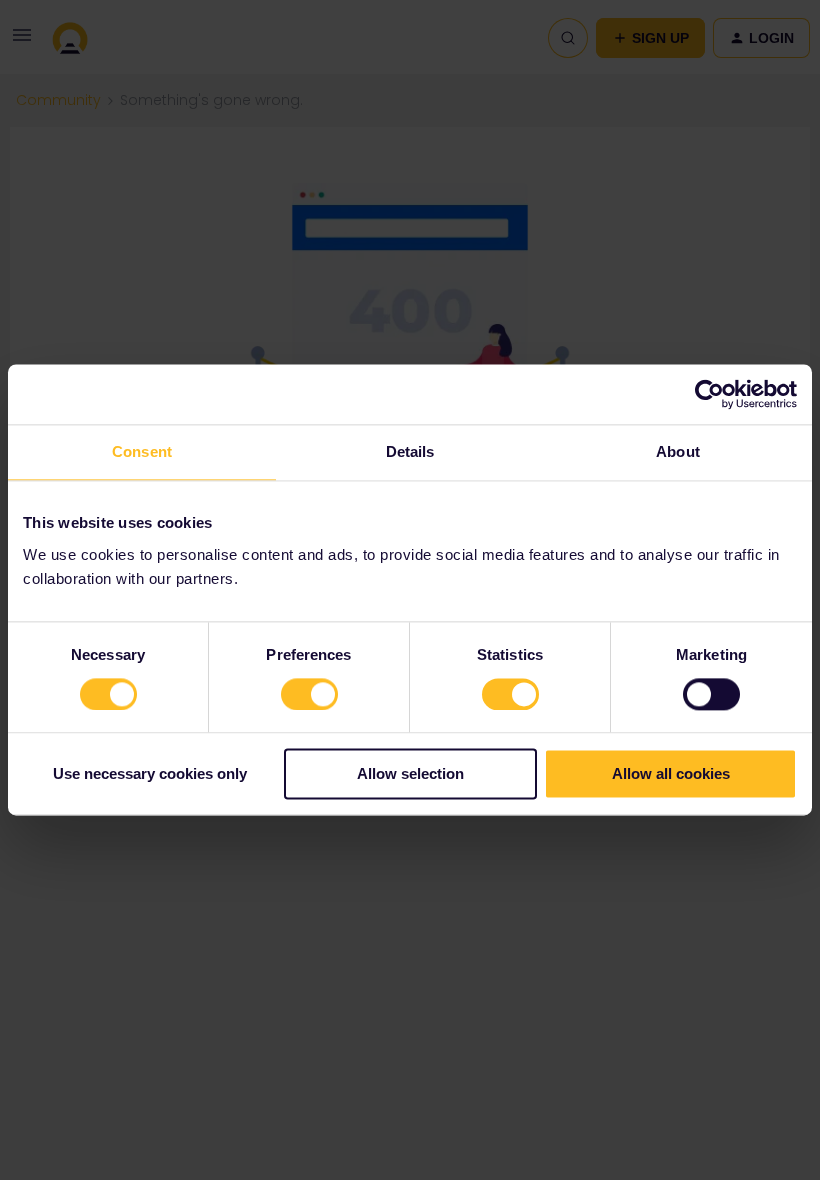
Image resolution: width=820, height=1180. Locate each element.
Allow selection (410, 774)
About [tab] (678, 451)
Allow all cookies (671, 774)
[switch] (309, 694)
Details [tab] (410, 451)
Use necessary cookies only (150, 774)
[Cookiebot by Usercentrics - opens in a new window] (709, 394)
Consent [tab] (142, 451)
